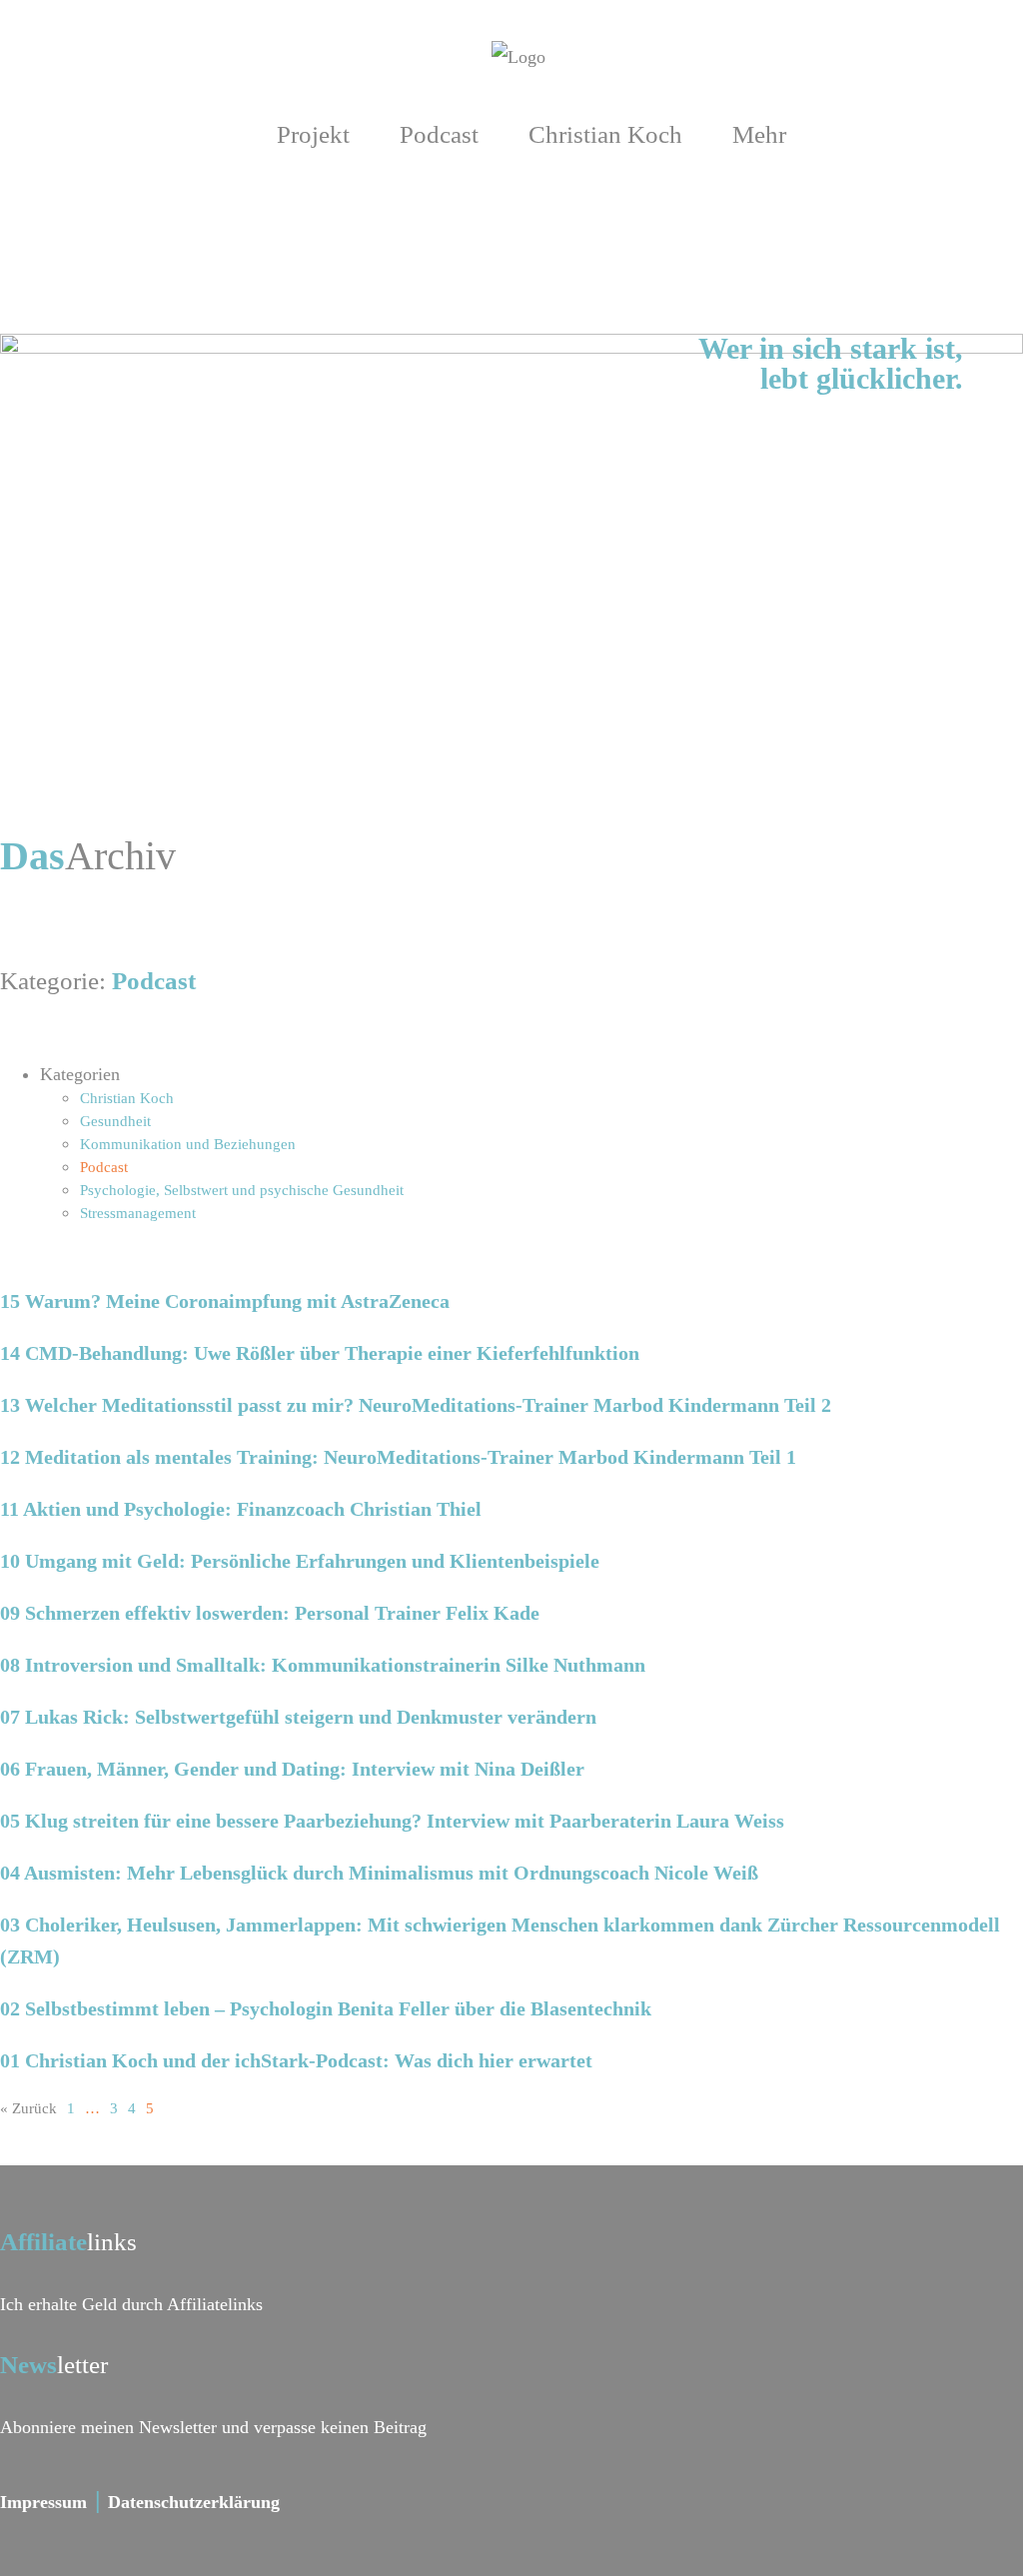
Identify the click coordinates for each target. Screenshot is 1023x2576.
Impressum (43, 2502)
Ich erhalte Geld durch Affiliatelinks (131, 2304)
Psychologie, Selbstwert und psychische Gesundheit (242, 1190)
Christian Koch (605, 134)
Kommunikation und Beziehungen (188, 1144)
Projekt (313, 134)
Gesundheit (115, 1121)
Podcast (439, 134)
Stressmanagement (138, 1213)
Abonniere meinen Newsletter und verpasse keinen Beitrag (213, 2427)
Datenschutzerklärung (194, 2502)
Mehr (759, 134)
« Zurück (28, 2108)
